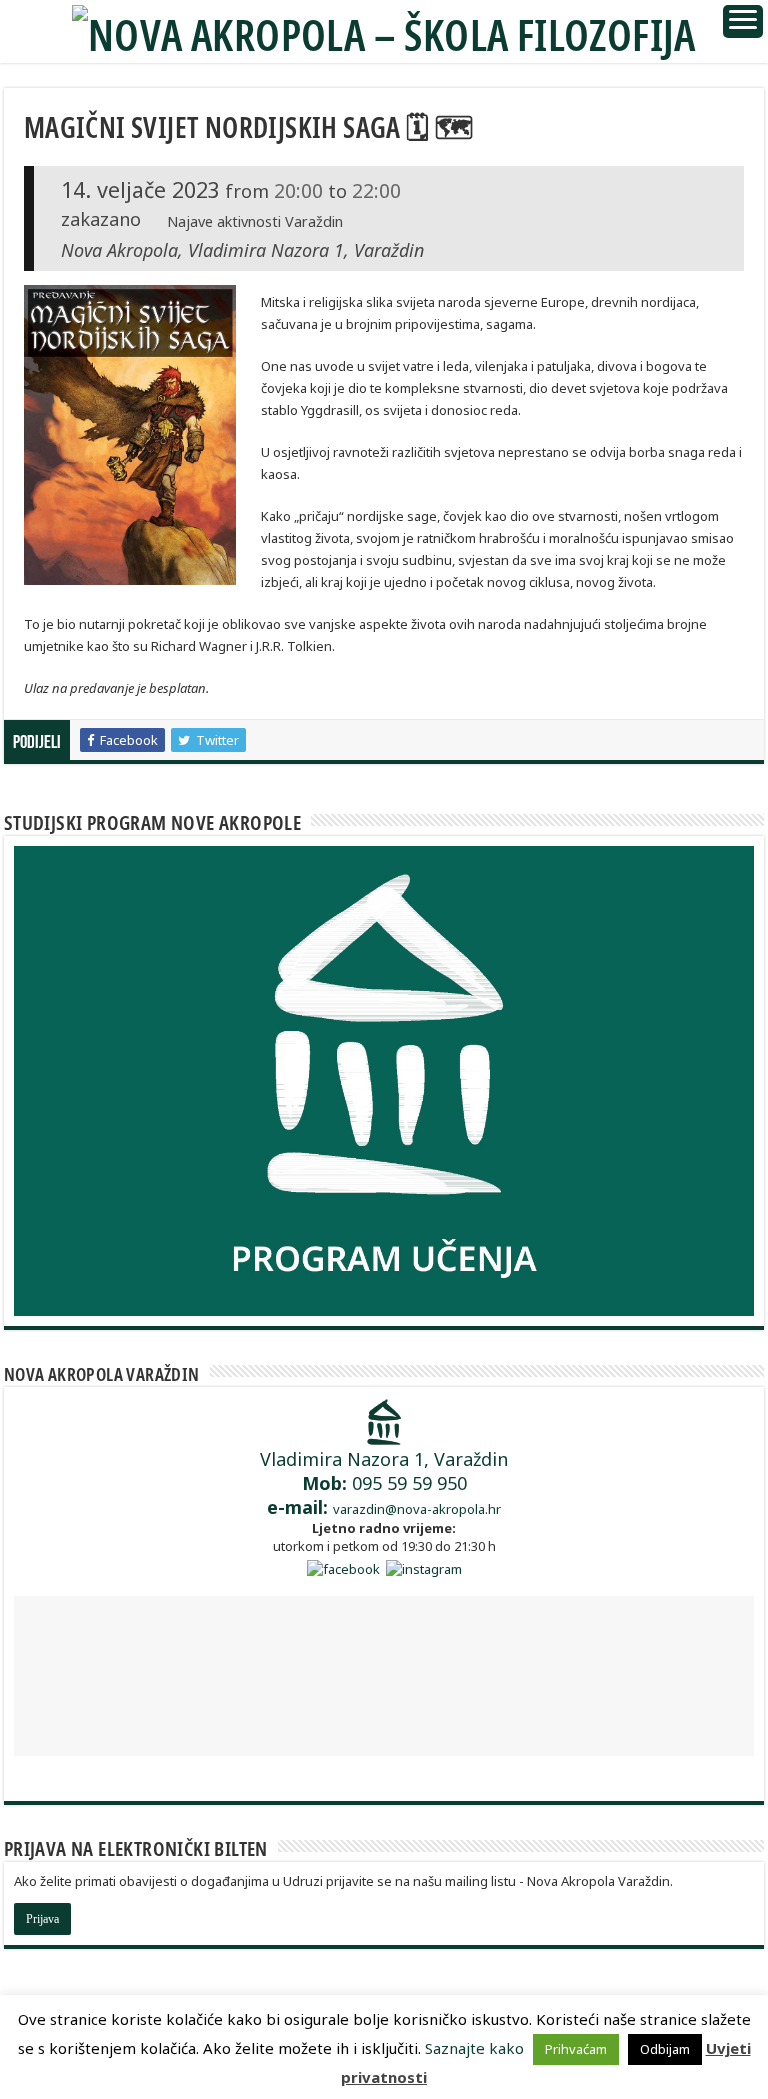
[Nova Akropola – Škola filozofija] (384, 29)
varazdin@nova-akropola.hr (417, 1509)
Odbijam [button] (665, 2049)
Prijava (42, 1919)
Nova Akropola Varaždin (102, 1374)
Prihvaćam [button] (576, 2049)
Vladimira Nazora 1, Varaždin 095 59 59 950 (384, 1483)
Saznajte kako (474, 2048)
